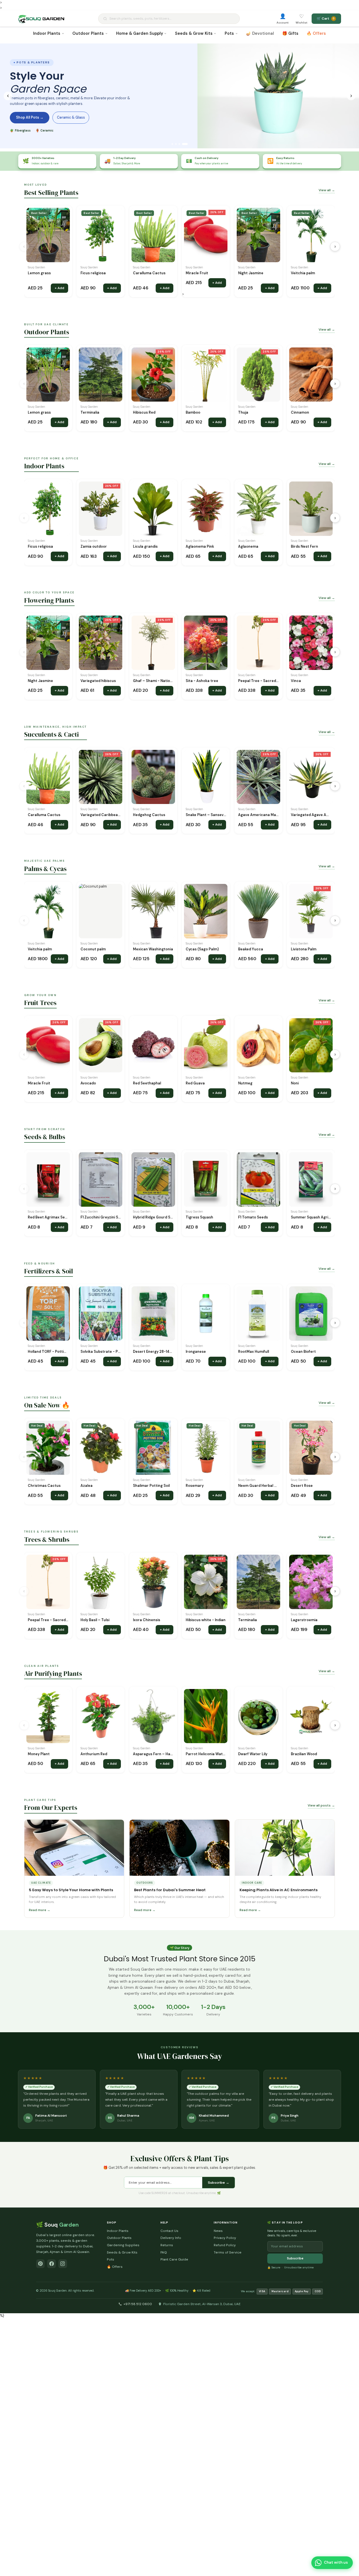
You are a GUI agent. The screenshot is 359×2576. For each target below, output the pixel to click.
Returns (167, 2245)
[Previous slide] (8, 96)
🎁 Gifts (290, 33)
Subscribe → (218, 2183)
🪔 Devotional (260, 33)
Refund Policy (225, 2245)
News (218, 2231)
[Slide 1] (174, 144)
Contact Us (169, 2231)
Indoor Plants (47, 33)
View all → (327, 190)
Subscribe (295, 2258)
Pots (229, 33)
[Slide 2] (179, 144)
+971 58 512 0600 (138, 2304)
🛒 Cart (326, 19)
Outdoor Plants (88, 33)
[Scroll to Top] (349, 2548)
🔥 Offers (316, 33)
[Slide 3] (183, 144)
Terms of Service (228, 2252)
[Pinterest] (41, 2264)
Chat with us (336, 2562)
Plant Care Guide (174, 2259)
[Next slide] (351, 96)
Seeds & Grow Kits (194, 33)
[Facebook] (51, 2264)
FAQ (164, 2252)
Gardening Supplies (123, 2245)
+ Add (59, 288)
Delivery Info (171, 2238)
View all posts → (321, 1805)
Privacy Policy (225, 2238)
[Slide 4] (187, 144)
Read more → (40, 1910)
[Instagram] (63, 2264)
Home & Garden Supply (140, 33)
